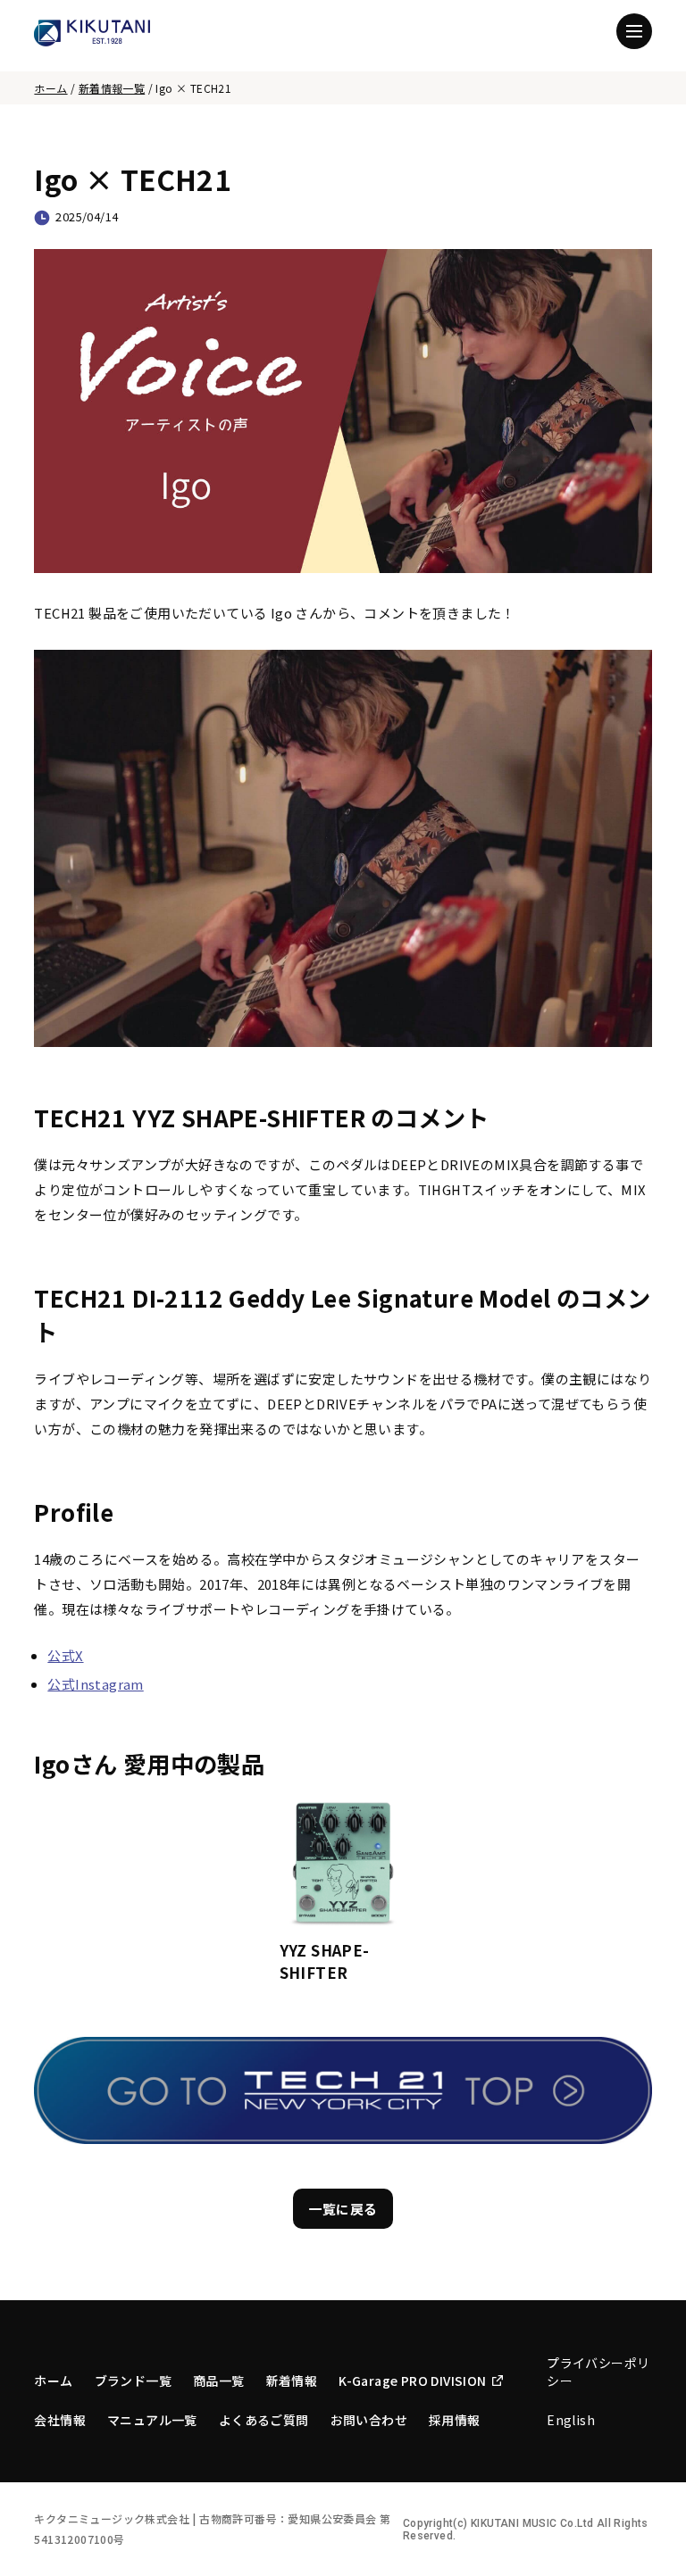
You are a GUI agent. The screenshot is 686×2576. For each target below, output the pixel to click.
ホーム (50, 88)
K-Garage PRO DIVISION (412, 2381)
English (571, 2420)
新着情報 (292, 2381)
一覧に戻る (343, 2209)
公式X (65, 1655)
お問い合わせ (369, 2420)
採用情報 (455, 2420)
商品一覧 (219, 2381)
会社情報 (60, 2420)
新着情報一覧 (112, 88)
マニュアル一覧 (152, 2420)
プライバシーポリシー (598, 2372)
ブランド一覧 (133, 2381)
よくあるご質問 (264, 2420)
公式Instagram (95, 1684)
